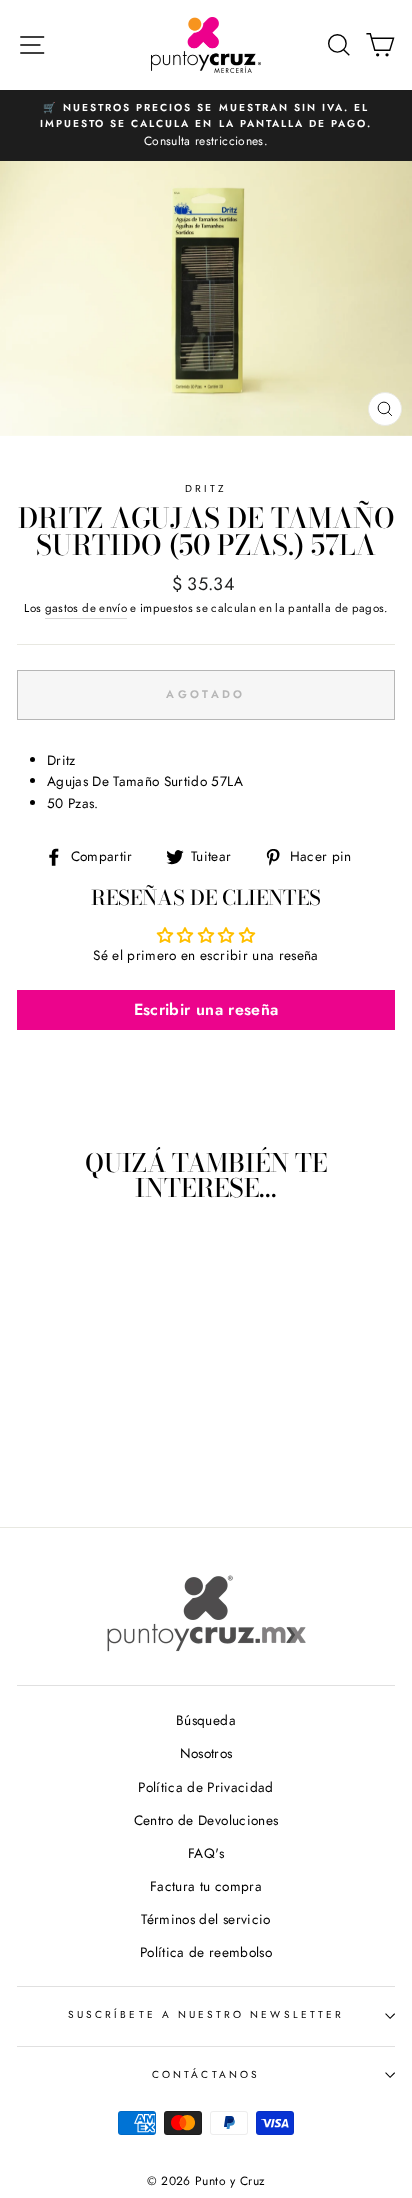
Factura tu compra (206, 1886)
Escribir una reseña (206, 1009)
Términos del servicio (205, 1919)
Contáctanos (206, 2074)
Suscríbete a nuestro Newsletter (206, 2014)
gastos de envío (86, 608)
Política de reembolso (206, 1952)
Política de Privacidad (205, 1787)
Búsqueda (206, 1720)
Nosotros (206, 1753)
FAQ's (206, 1853)
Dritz (206, 488)
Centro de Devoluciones (206, 1820)
